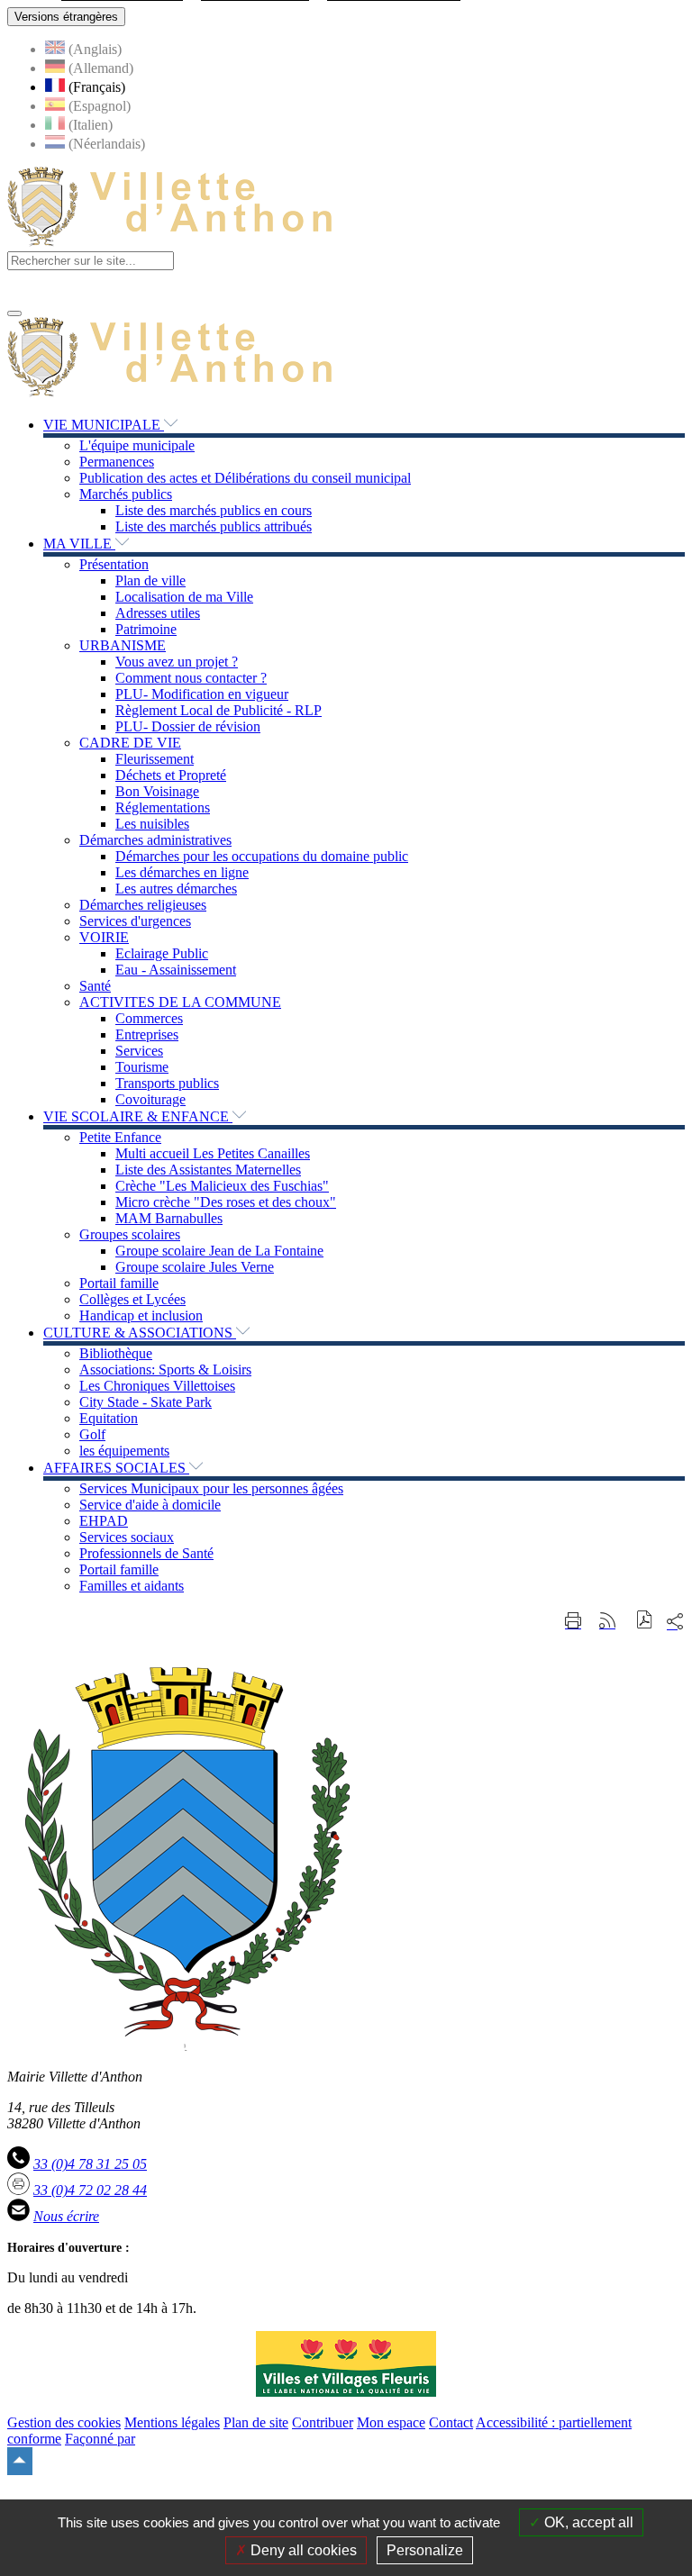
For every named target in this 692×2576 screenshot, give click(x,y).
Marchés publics (126, 494)
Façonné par (100, 2439)
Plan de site (256, 2422)
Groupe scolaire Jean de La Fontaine (219, 1251)
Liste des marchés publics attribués (214, 526)
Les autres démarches (176, 889)
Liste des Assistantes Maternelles (208, 1170)
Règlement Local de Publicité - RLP (219, 710)
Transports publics (167, 1083)
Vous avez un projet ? (177, 662)
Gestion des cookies (64, 2422)
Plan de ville (150, 581)
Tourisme (142, 1067)
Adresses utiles (158, 613)
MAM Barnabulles (169, 1218)
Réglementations (163, 807)
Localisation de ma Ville (184, 597)
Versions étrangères (66, 17)
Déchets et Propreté (171, 775)
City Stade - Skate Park (146, 1402)
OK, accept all (587, 2522)
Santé (95, 986)
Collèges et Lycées (132, 1299)
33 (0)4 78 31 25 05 (90, 2164)
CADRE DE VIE (130, 743)
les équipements (124, 1451)
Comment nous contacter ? (191, 678)
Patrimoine (146, 629)
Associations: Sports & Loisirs (165, 1370)
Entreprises (147, 1034)
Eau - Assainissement (176, 970)
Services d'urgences (135, 921)
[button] (645, 1622)
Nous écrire (66, 2216)
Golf (92, 1434)
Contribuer (323, 2422)
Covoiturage (150, 1099)
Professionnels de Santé (146, 1553)
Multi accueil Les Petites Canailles (213, 1153)
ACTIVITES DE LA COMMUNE (180, 1002)
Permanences (117, 462)
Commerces (149, 1018)
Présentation (114, 564)
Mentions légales (172, 2422)
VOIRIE (104, 937)
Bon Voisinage (157, 791)
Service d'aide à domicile (150, 1505)
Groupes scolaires (130, 1234)
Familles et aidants (132, 1586)
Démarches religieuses (143, 905)
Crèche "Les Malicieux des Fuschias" (222, 1186)
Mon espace (391, 2422)
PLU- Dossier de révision (188, 726)
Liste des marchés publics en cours (214, 510)
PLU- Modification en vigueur (202, 694)
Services (139, 1051)
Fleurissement (155, 759)
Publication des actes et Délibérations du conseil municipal (245, 478)
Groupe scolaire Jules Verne (195, 1267)
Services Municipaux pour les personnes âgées (211, 1488)
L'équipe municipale (137, 445)
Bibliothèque (116, 1353)
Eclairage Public (162, 953)
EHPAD (104, 1521)
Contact (451, 2422)
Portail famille (119, 1283)
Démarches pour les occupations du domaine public (262, 856)
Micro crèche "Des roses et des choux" (226, 1202)
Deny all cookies (302, 2550)
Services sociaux (127, 1537)
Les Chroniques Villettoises (157, 1386)
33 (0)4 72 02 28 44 (90, 2190)
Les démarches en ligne (182, 872)
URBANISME (123, 645)
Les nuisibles (152, 824)
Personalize (425, 2550)
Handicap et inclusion (141, 1315)
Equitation (109, 1418)
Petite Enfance (120, 1137)
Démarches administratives (155, 840)
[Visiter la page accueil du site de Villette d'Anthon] (170, 243)
